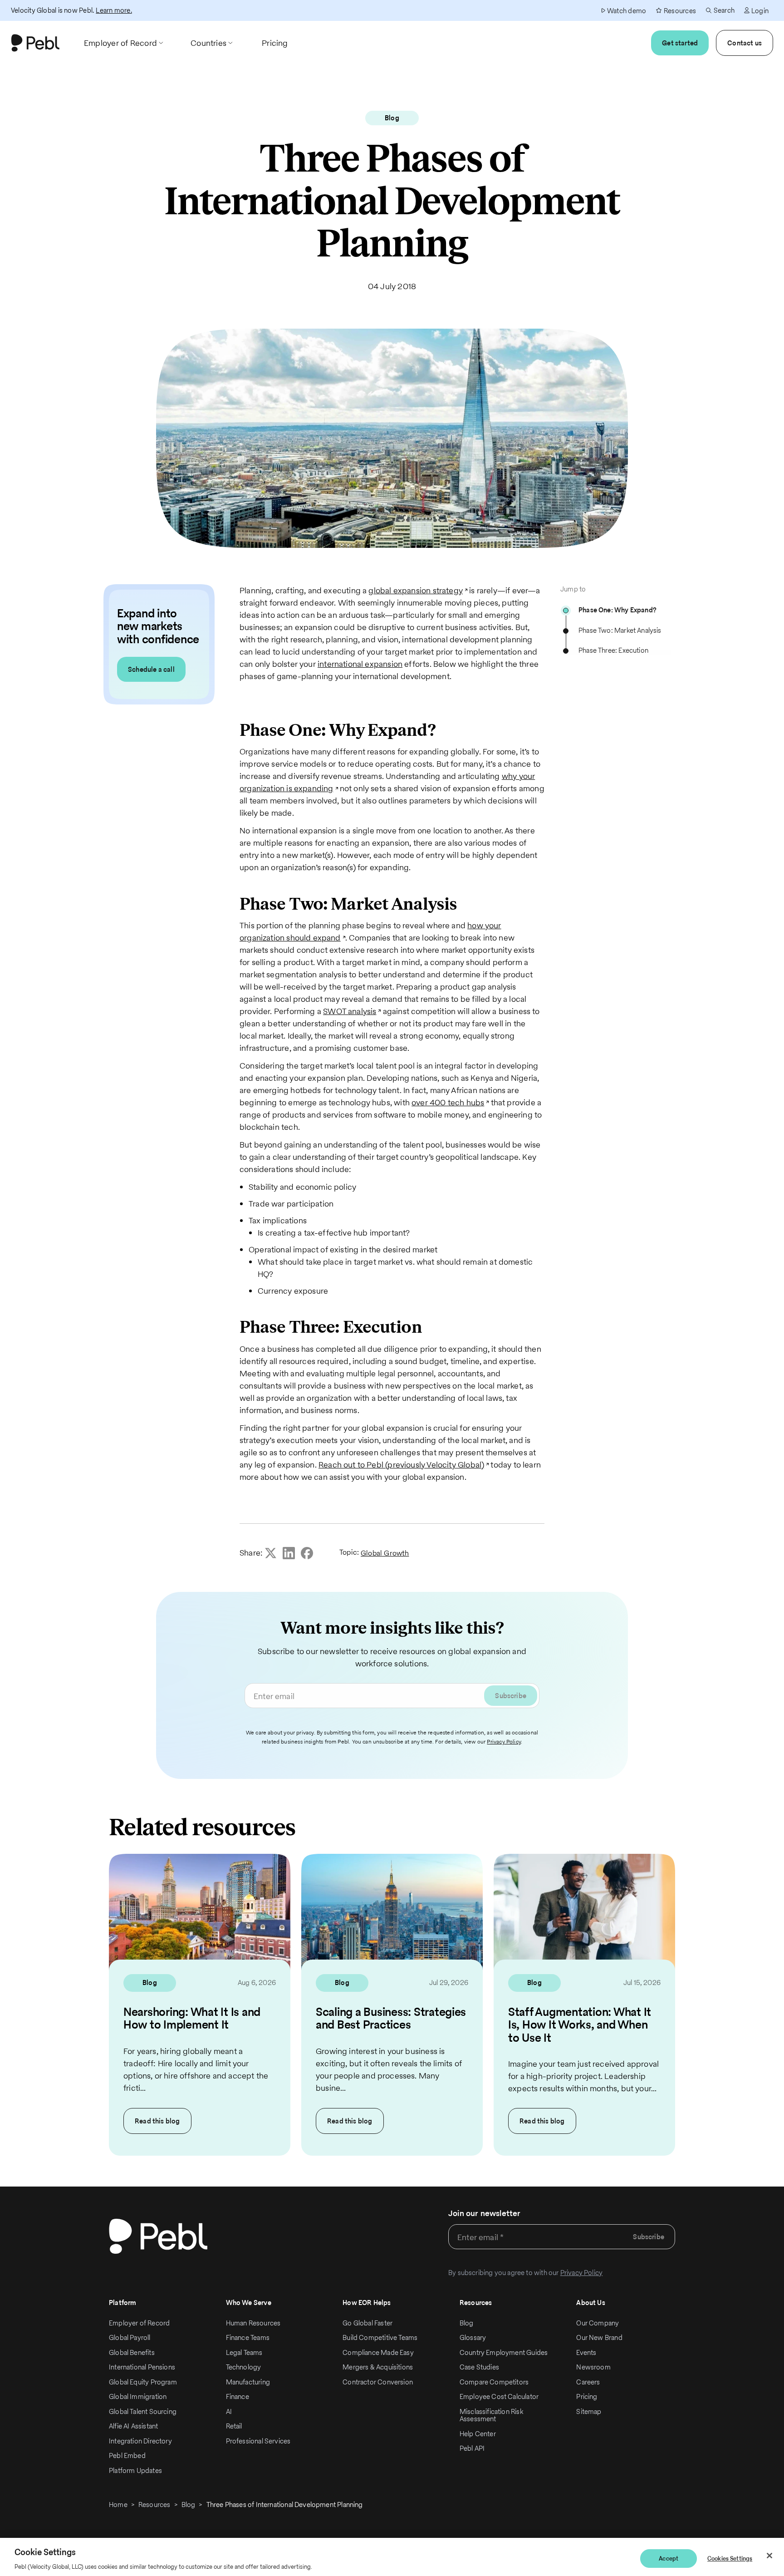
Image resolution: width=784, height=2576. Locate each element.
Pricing (587, 2396)
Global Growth (385, 1553)
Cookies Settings (730, 2559)
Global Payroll (130, 2337)
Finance (238, 2396)
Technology (244, 2367)
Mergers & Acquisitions (378, 2367)
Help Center (478, 2434)
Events (586, 2352)
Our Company (598, 2323)
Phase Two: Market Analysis (620, 630)
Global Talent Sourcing (143, 2411)
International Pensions (142, 2367)
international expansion (360, 664)
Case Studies (479, 2367)
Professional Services (258, 2441)
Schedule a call (151, 669)
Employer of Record (139, 2323)
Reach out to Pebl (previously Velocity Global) (401, 1465)
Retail (234, 2426)
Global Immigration (138, 2396)
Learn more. (114, 10)
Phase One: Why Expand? (617, 610)
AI (229, 2411)
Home (118, 2505)
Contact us (745, 43)
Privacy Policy (504, 1741)
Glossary (473, 2337)
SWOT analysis (350, 1011)
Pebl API (472, 2448)
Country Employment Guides (504, 2352)
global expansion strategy (416, 590)
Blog (467, 2323)
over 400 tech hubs (448, 1102)
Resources (154, 2505)
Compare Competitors (494, 2382)
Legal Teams (244, 2352)
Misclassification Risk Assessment (491, 2415)
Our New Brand (599, 2337)
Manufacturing (248, 2382)
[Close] (769, 2556)
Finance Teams (248, 2337)
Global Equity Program (143, 2382)
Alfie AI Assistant (133, 2426)
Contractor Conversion (378, 2382)
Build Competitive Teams (380, 2337)
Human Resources (253, 2323)
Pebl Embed (127, 2455)
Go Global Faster (367, 2323)
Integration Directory (140, 2441)
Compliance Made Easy (378, 2352)
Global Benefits (132, 2352)
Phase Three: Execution (613, 650)
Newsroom (593, 2367)
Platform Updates (135, 2470)
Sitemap (589, 2411)
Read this (157, 2121)
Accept (669, 2559)
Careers (588, 2382)
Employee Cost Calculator (499, 2396)
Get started (680, 43)
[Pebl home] (158, 2236)
